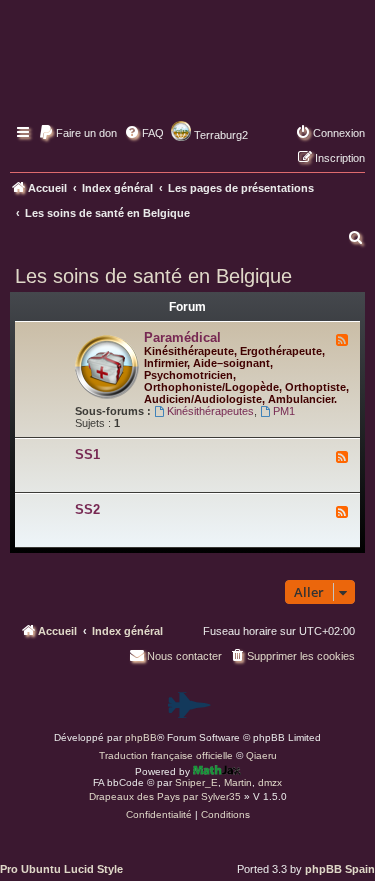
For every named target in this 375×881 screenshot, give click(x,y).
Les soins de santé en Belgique (153, 276)
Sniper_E (196, 782)
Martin (238, 782)
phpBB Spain (340, 869)
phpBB (141, 737)
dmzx (270, 782)
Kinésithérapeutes (210, 411)
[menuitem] (77, 133)
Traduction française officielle (166, 755)
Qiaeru (261, 755)
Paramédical (182, 337)
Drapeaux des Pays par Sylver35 (165, 796)
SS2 (87, 509)
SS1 (87, 454)
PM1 (284, 411)
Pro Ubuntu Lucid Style (61, 869)
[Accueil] (187, 75)
